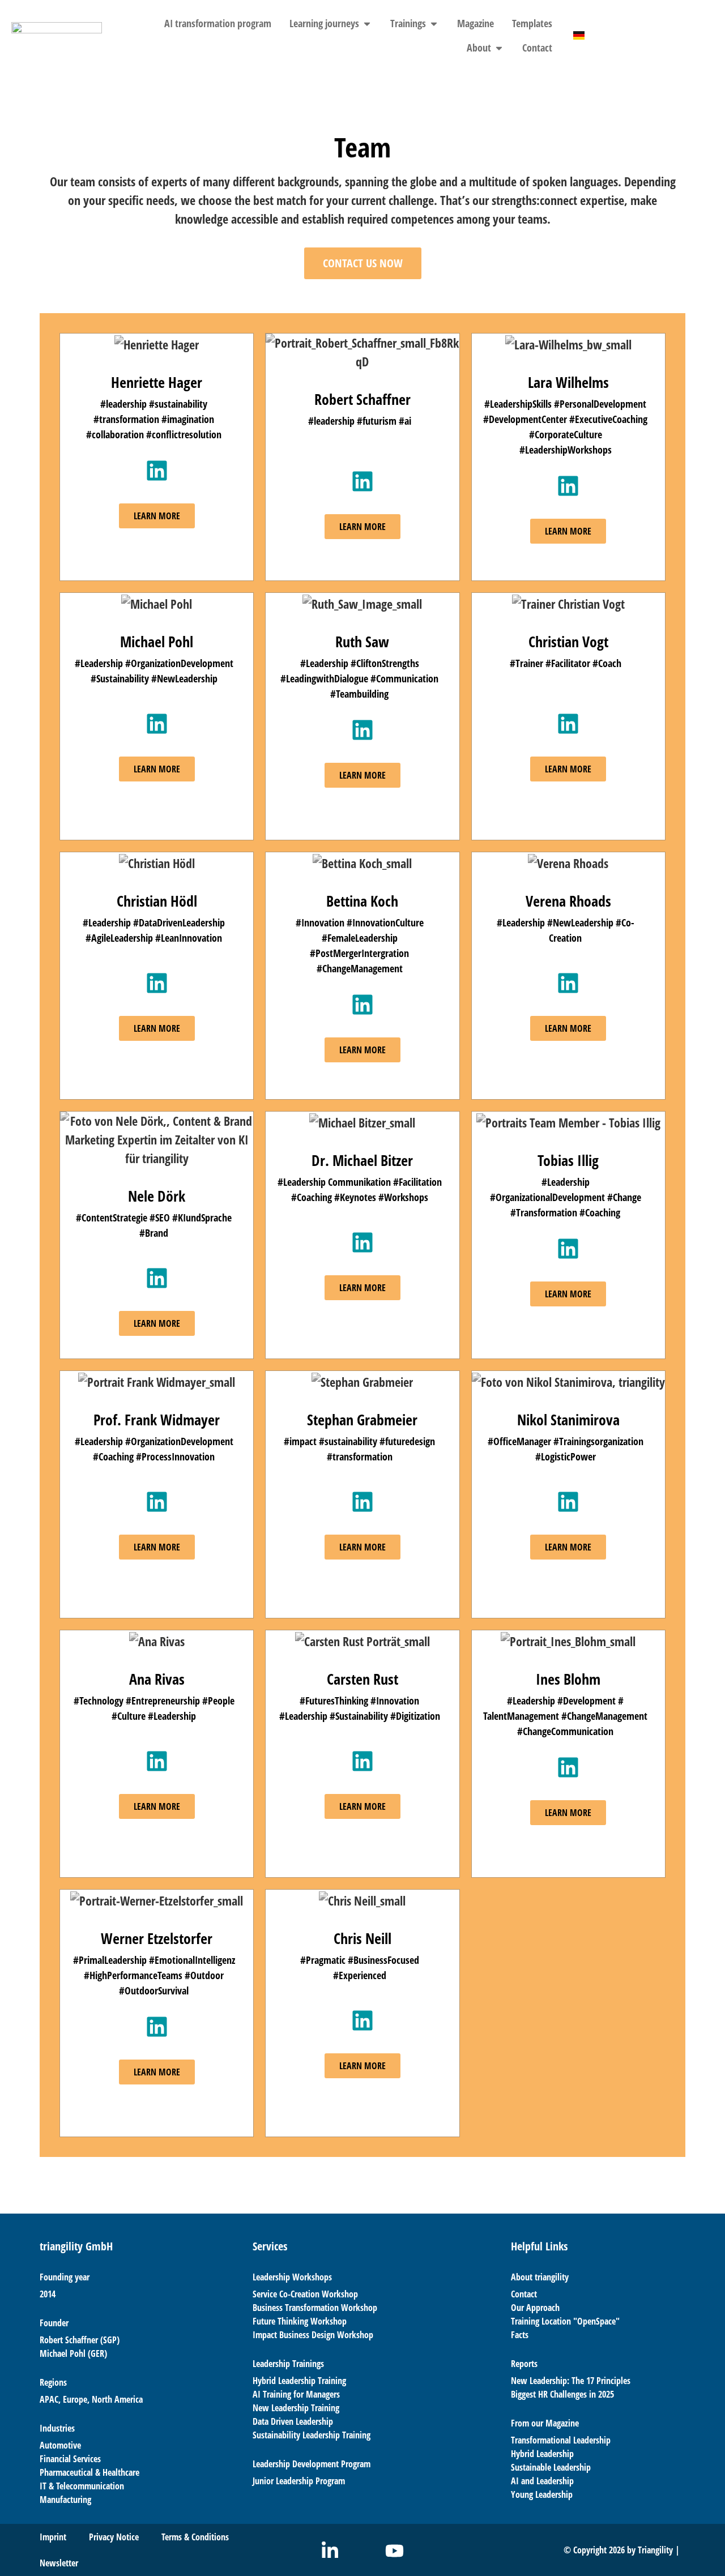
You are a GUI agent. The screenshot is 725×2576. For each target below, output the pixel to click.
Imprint (53, 2537)
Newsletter (59, 2563)
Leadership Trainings (288, 2364)
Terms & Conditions (195, 2537)
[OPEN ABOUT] (499, 48)
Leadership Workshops (292, 2277)
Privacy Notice (114, 2537)
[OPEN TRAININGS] (434, 24)
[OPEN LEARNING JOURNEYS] (367, 24)
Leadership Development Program (312, 2464)
